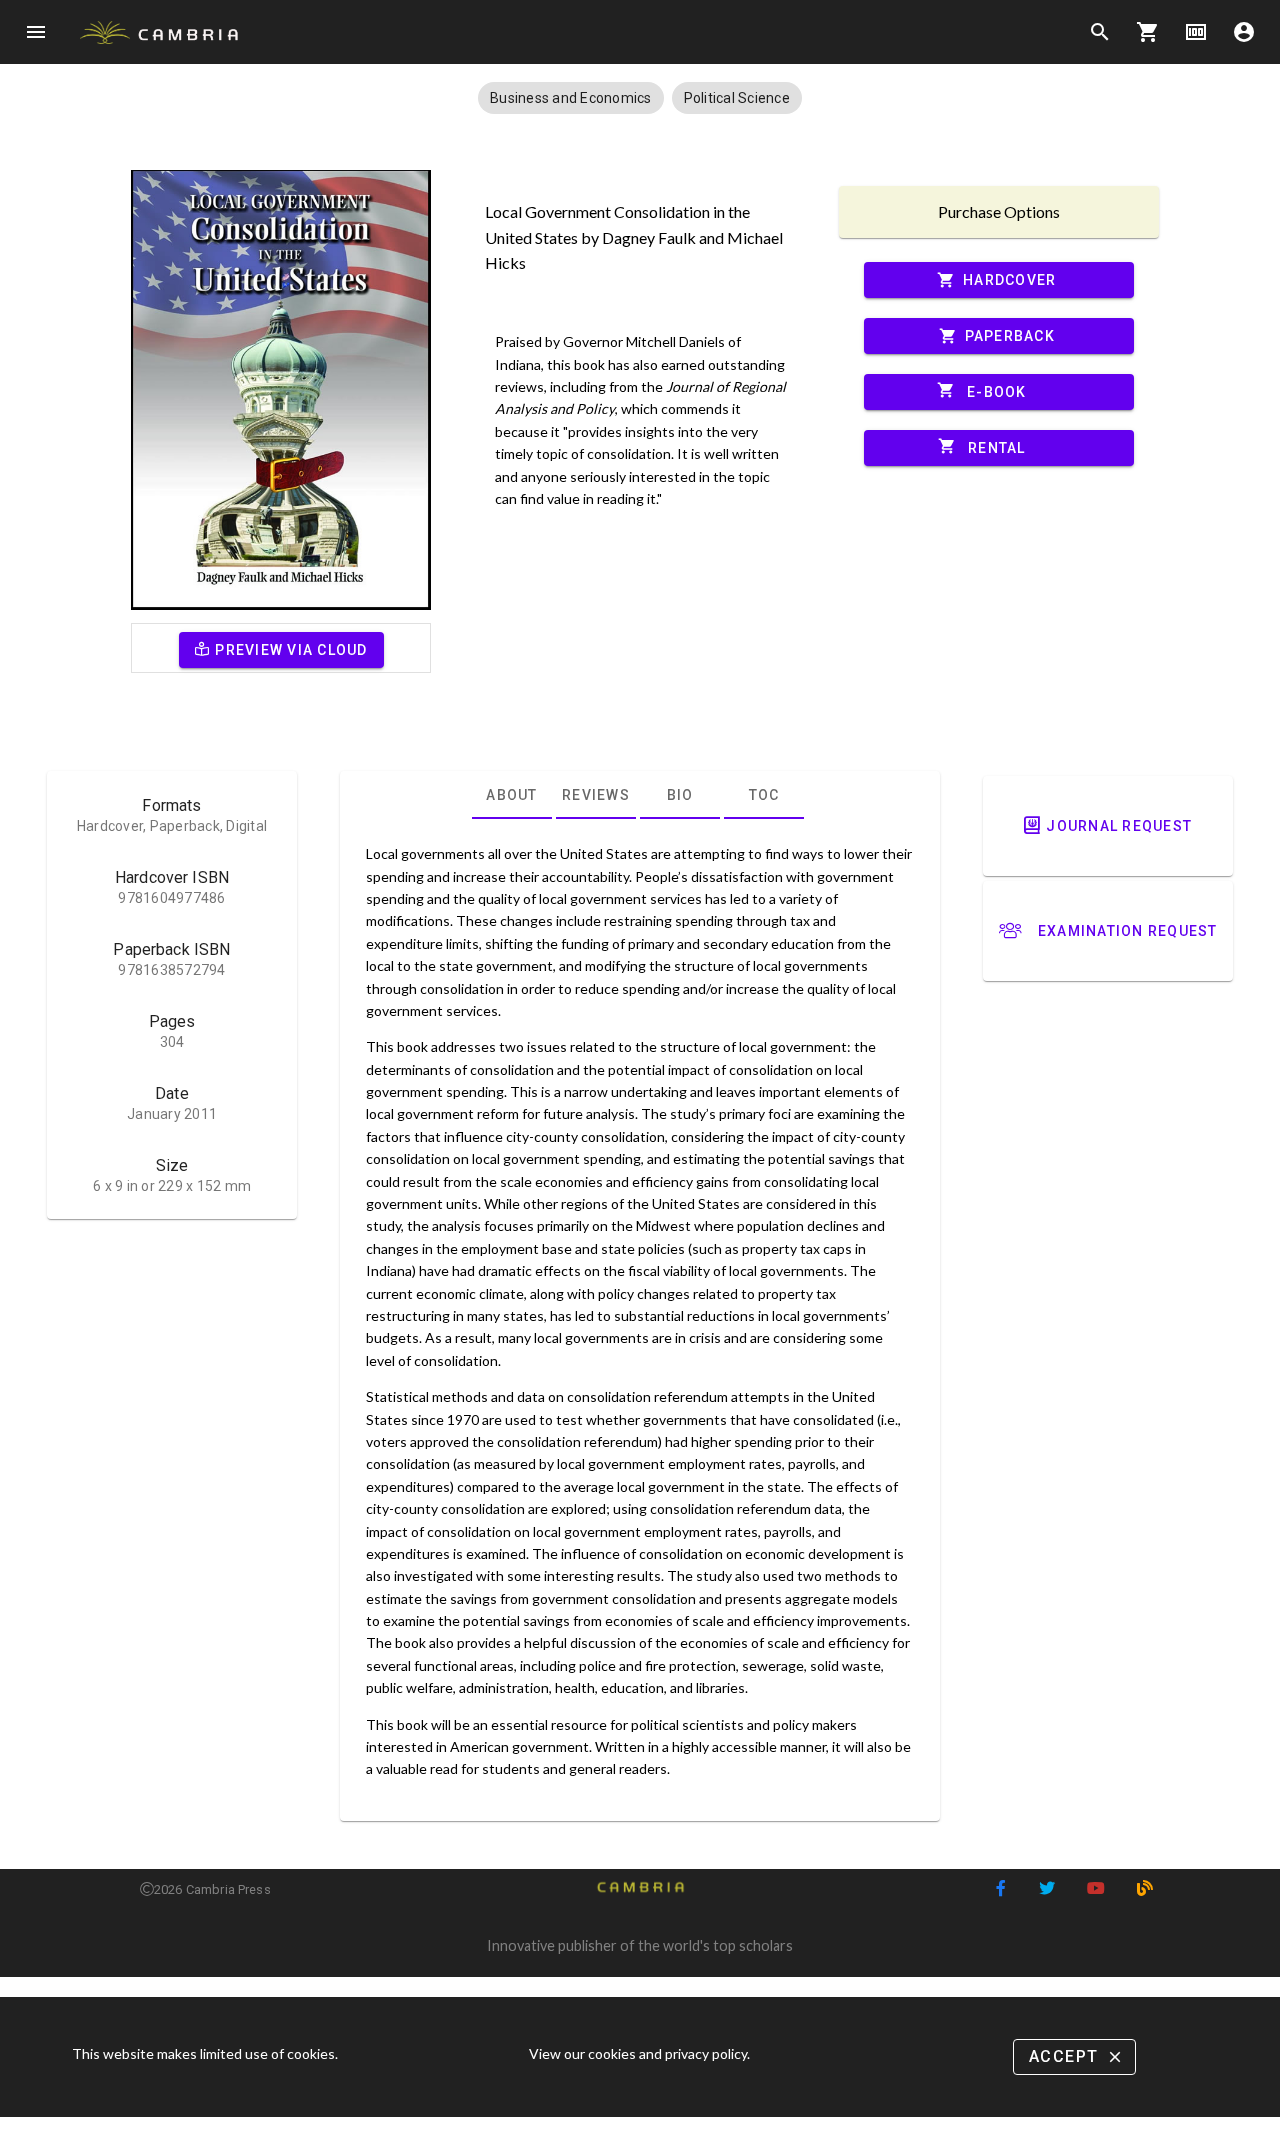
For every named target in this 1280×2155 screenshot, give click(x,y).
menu (36, 32)
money (1196, 32)
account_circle (1244, 32)
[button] (571, 98)
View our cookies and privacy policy (638, 2053)
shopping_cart (1148, 32)
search (1100, 32)
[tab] (512, 795)
